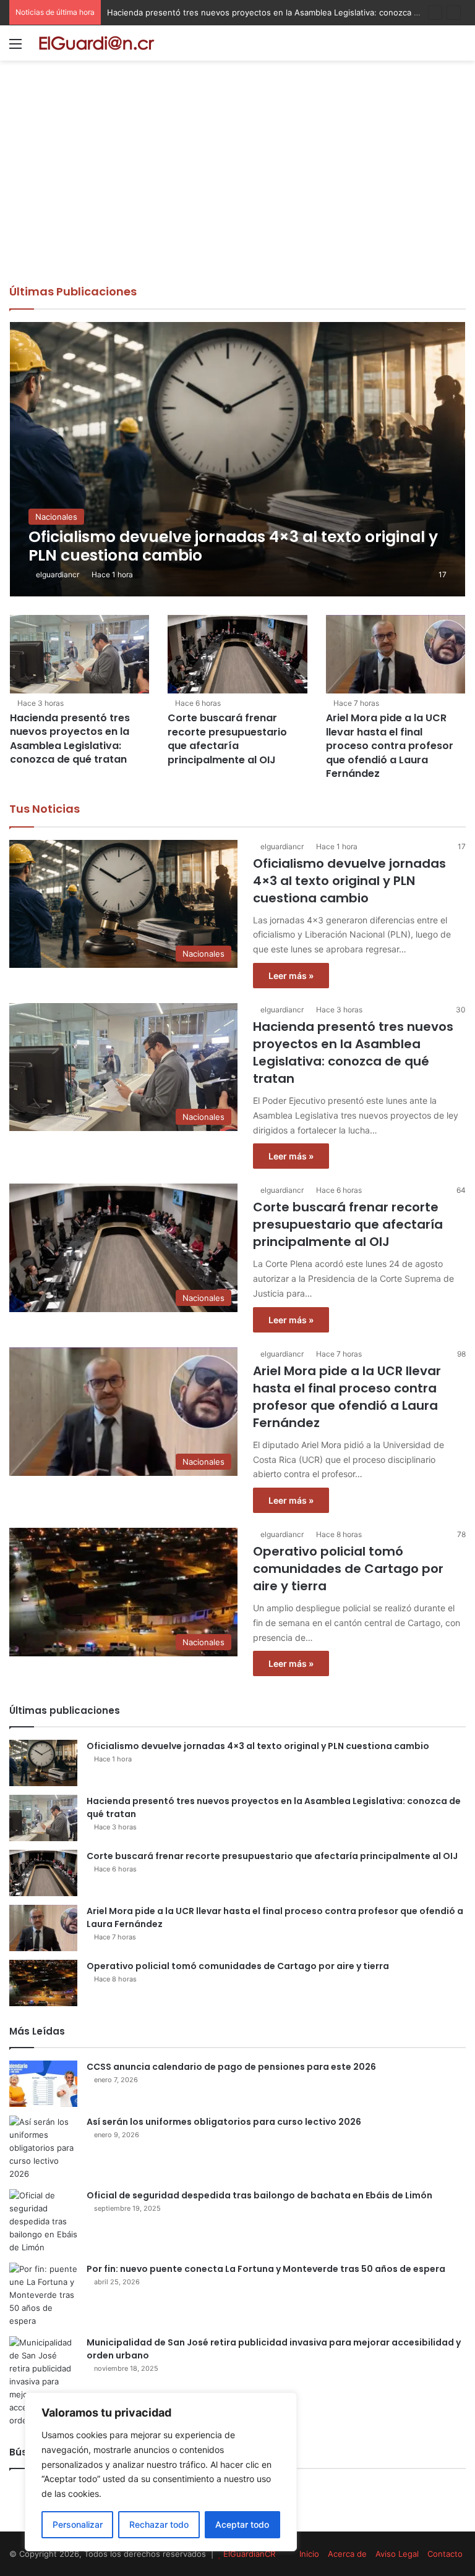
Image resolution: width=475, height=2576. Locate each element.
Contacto (445, 2554)
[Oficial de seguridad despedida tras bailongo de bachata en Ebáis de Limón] (43, 2222)
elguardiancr (58, 574)
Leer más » (291, 976)
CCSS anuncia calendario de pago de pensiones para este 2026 (231, 2067)
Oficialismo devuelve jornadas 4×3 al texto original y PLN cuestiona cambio (349, 881)
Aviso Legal (397, 2554)
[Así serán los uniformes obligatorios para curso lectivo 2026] (43, 2148)
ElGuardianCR (249, 2554)
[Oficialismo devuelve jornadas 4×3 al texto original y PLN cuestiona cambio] (238, 459)
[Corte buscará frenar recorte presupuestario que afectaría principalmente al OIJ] (237, 654)
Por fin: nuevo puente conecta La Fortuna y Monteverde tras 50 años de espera (266, 2269)
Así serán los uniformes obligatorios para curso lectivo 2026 (224, 2122)
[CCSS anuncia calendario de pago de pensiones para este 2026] (43, 2084)
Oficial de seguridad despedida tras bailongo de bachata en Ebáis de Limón (259, 2195)
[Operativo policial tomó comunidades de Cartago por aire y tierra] (43, 1983)
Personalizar (78, 2524)
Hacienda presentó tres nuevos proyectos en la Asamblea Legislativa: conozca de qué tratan (70, 739)
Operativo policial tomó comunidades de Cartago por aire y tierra (348, 1569)
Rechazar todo (159, 2524)
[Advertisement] (237, 191)
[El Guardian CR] (96, 43)
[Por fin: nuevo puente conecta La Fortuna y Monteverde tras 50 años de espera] (43, 2295)
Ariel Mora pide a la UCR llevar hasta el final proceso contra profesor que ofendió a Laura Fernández (390, 746)
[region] (161, 2472)
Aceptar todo (242, 2524)
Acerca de (347, 2554)
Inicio (309, 2554)
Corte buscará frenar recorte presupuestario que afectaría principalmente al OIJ (227, 739)
